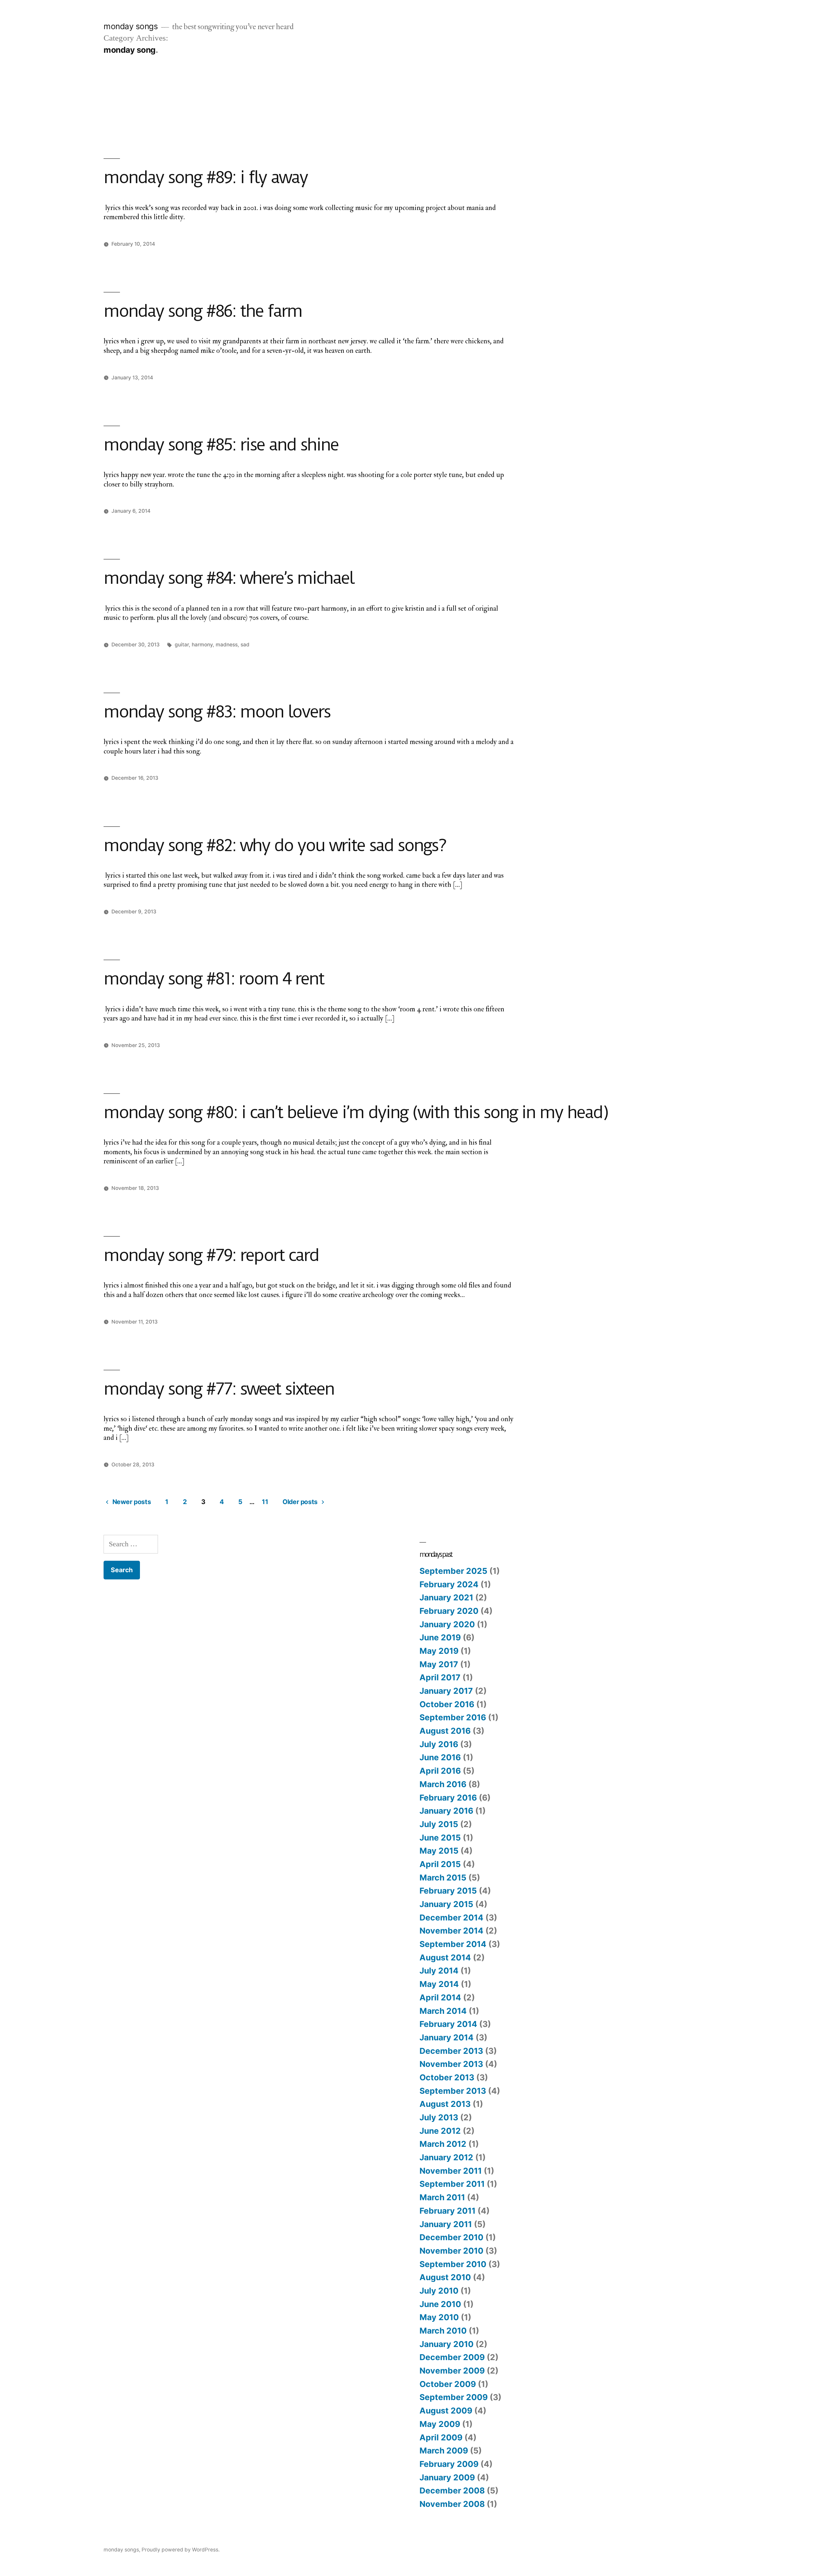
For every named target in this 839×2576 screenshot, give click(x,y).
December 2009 (452, 2357)
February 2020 (449, 1611)
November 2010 (451, 2251)
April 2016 (440, 1771)
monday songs (131, 26)
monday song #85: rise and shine (221, 445)
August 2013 (445, 2104)
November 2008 (452, 2504)
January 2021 (446, 1597)
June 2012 (440, 2131)
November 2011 (451, 2171)
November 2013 (451, 2064)
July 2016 (439, 1744)
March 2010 (443, 2331)
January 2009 (447, 2477)
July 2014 (439, 1971)
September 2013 (453, 2091)
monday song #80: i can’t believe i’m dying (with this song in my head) (356, 1112)
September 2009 (454, 2397)
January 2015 (446, 1904)
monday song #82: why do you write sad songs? (275, 845)
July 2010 (439, 2291)
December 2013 (451, 2051)
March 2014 (443, 2011)
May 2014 (439, 1984)
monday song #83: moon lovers (217, 712)
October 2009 (448, 2384)
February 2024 (449, 1584)
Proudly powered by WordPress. (181, 2550)
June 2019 (440, 1637)
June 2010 (440, 2304)
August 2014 (445, 1957)
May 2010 (439, 2317)
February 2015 (448, 1891)
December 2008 (452, 2490)
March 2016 (443, 1784)
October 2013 (447, 2077)
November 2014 (451, 1931)
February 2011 (448, 2211)
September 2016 (453, 1717)
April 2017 (440, 1677)
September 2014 (453, 1944)
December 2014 (451, 1918)
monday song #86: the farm (203, 311)
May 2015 (439, 1851)
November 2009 (452, 2371)
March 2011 (442, 2197)
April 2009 (441, 2437)
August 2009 (446, 2411)
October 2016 (447, 1704)
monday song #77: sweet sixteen (219, 1389)
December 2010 (451, 2237)
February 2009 (449, 2464)
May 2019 (439, 1651)
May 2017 (439, 1664)
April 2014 (440, 1997)
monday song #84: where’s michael (228, 578)
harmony (202, 645)
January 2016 (446, 1811)
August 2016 (445, 1731)
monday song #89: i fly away (205, 177)
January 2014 (447, 2037)
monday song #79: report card (211, 1255)
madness (227, 645)
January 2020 (447, 1624)
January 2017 (446, 1691)
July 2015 (439, 1824)
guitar (182, 645)
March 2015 (443, 1878)
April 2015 (440, 1864)
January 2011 (446, 2224)
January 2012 (446, 2157)
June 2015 (440, 1838)
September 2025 (453, 1571)
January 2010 (447, 2344)
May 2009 (440, 2424)
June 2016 (440, 1757)
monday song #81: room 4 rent (214, 979)
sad (245, 645)
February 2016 (448, 1798)
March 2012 (443, 2144)
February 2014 (448, 2024)
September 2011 (452, 2184)
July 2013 (439, 2117)
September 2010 (453, 2264)
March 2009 (444, 2451)
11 (265, 1502)
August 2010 (445, 2277)
